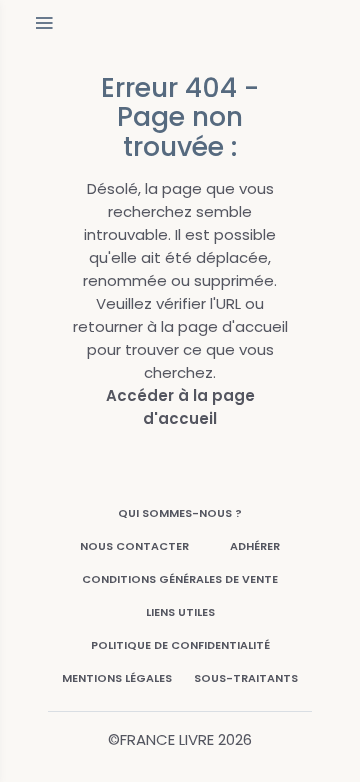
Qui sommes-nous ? (180, 513)
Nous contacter (134, 546)
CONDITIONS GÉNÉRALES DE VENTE (180, 579)
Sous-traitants (246, 678)
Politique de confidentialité (180, 645)
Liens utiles (180, 612)
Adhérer (255, 546)
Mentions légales (117, 678)
